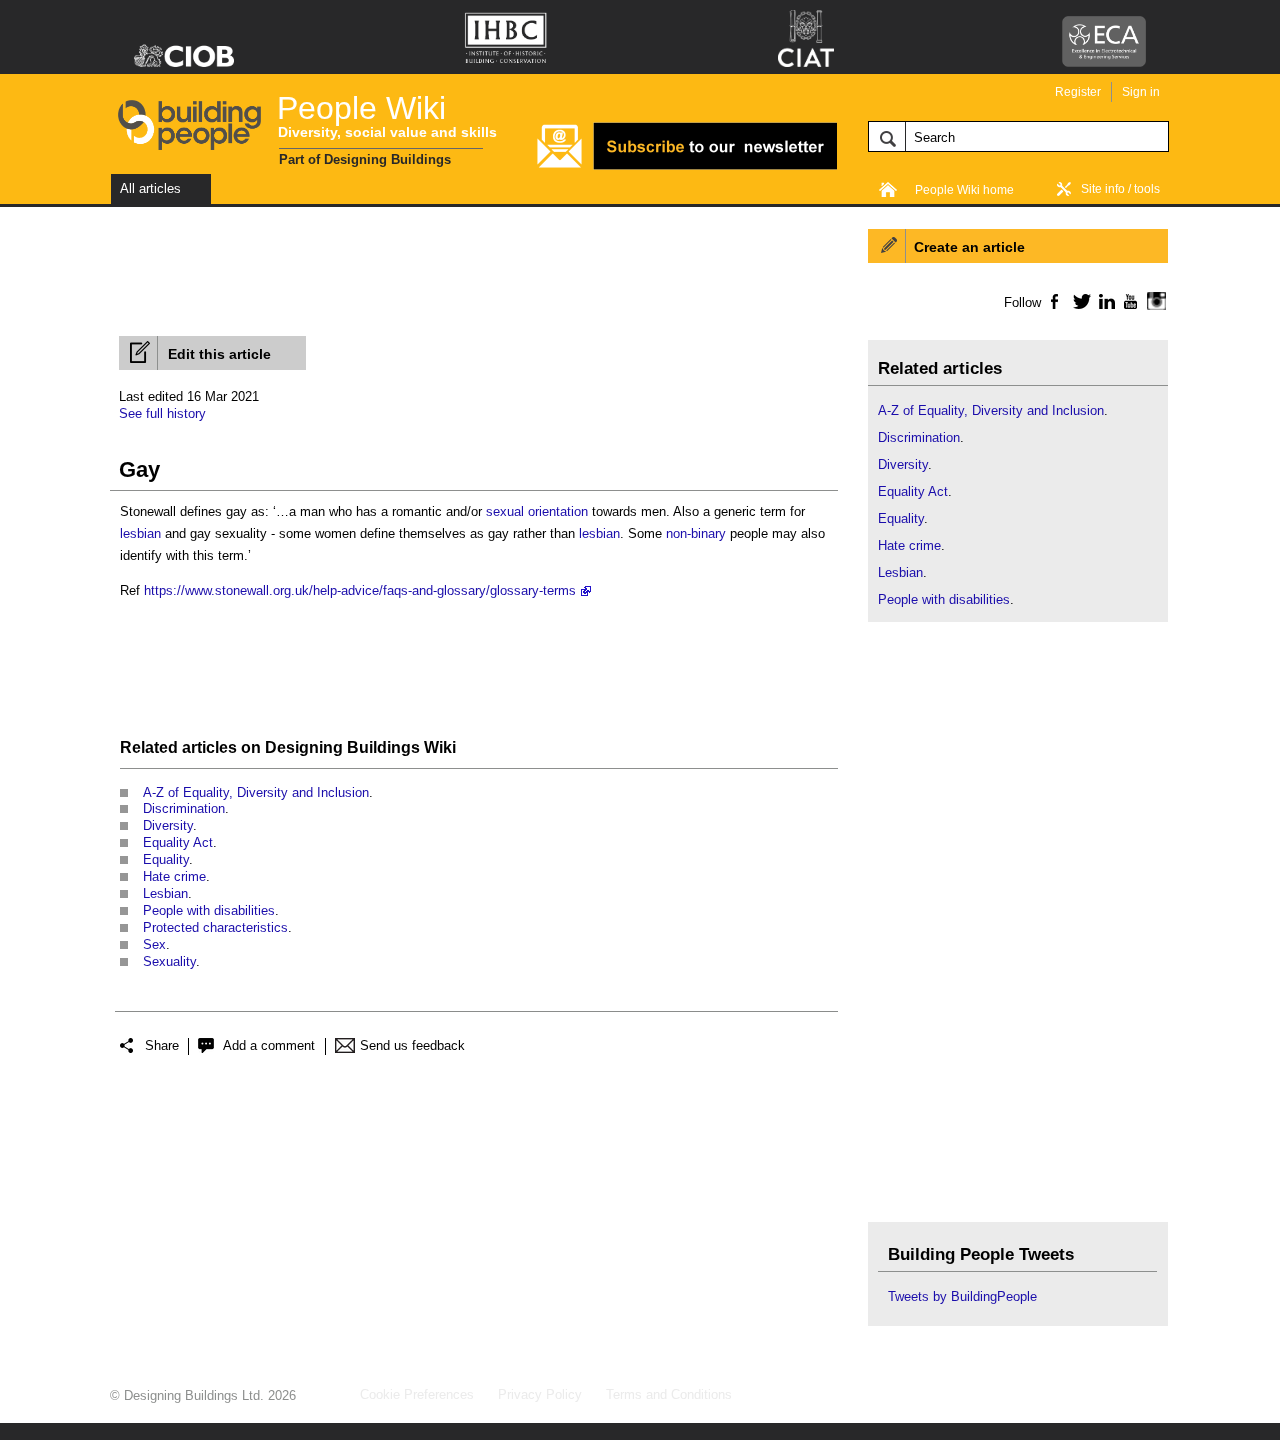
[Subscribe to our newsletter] (687, 166)
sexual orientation (537, 511)
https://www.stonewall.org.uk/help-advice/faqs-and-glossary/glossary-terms (360, 590)
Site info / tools (1120, 189)
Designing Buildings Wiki (360, 747)
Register (1078, 92)
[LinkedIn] (1103, 301)
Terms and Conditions (669, 1394)
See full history (162, 413)
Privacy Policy (540, 1394)
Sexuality (169, 961)
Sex (154, 944)
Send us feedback (412, 1045)
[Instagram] (1153, 301)
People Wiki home (964, 190)
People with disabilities (209, 910)
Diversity (168, 825)
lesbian (140, 533)
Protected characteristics (215, 927)
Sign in (1141, 92)
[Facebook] (1053, 301)
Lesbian (165, 893)
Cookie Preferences (417, 1394)
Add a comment (269, 1045)
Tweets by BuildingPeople (962, 1296)
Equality (166, 859)
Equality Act (178, 842)
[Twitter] (1078, 301)
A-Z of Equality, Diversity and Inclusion (256, 792)
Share (162, 1045)
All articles (150, 188)
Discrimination (184, 808)
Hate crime (174, 876)
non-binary (696, 533)
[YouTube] (1128, 301)
